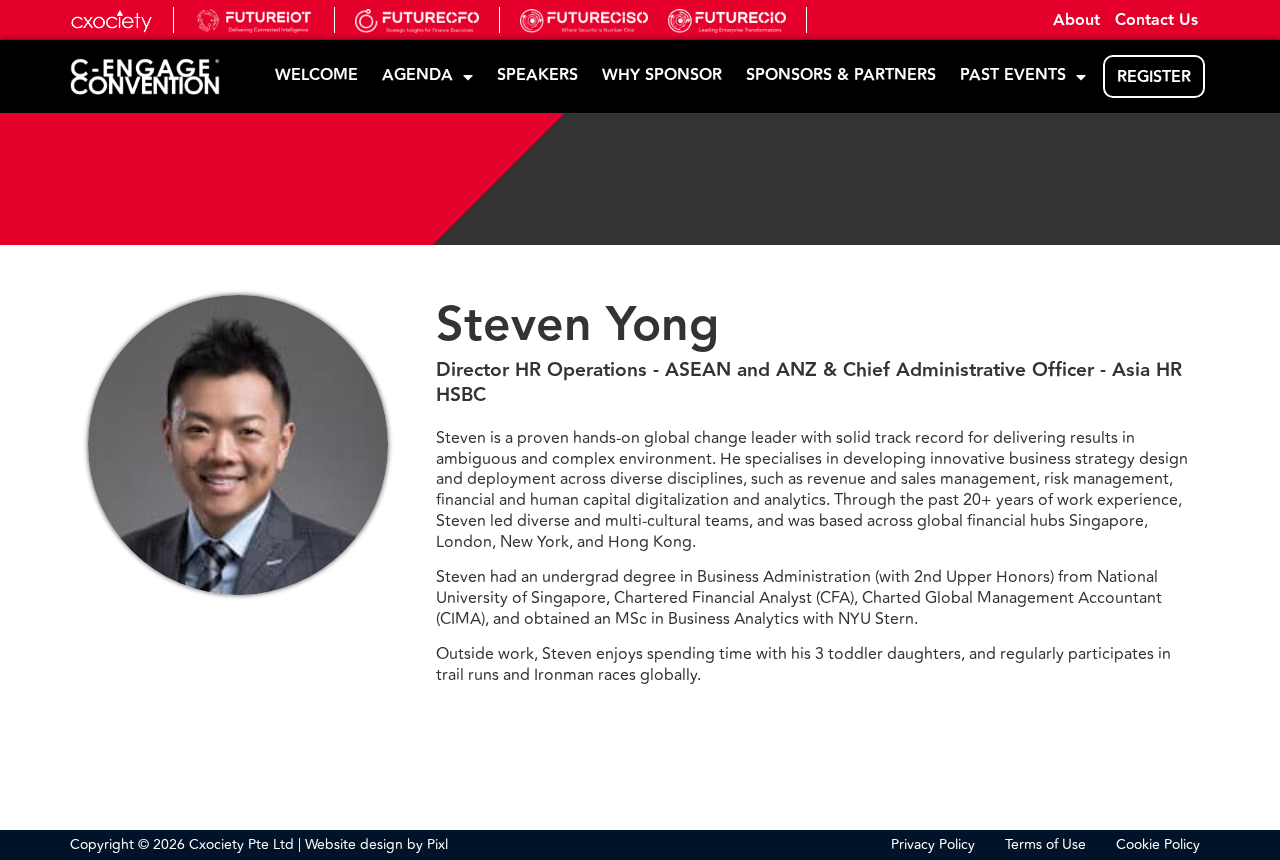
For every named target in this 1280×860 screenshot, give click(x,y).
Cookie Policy (1158, 845)
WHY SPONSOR (662, 75)
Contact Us (1156, 21)
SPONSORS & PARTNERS (841, 75)
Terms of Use (1045, 845)
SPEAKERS (537, 75)
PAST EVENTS (1013, 75)
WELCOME (316, 75)
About (1076, 21)
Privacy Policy (933, 845)
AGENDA (417, 75)
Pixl (437, 844)
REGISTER (1154, 77)
